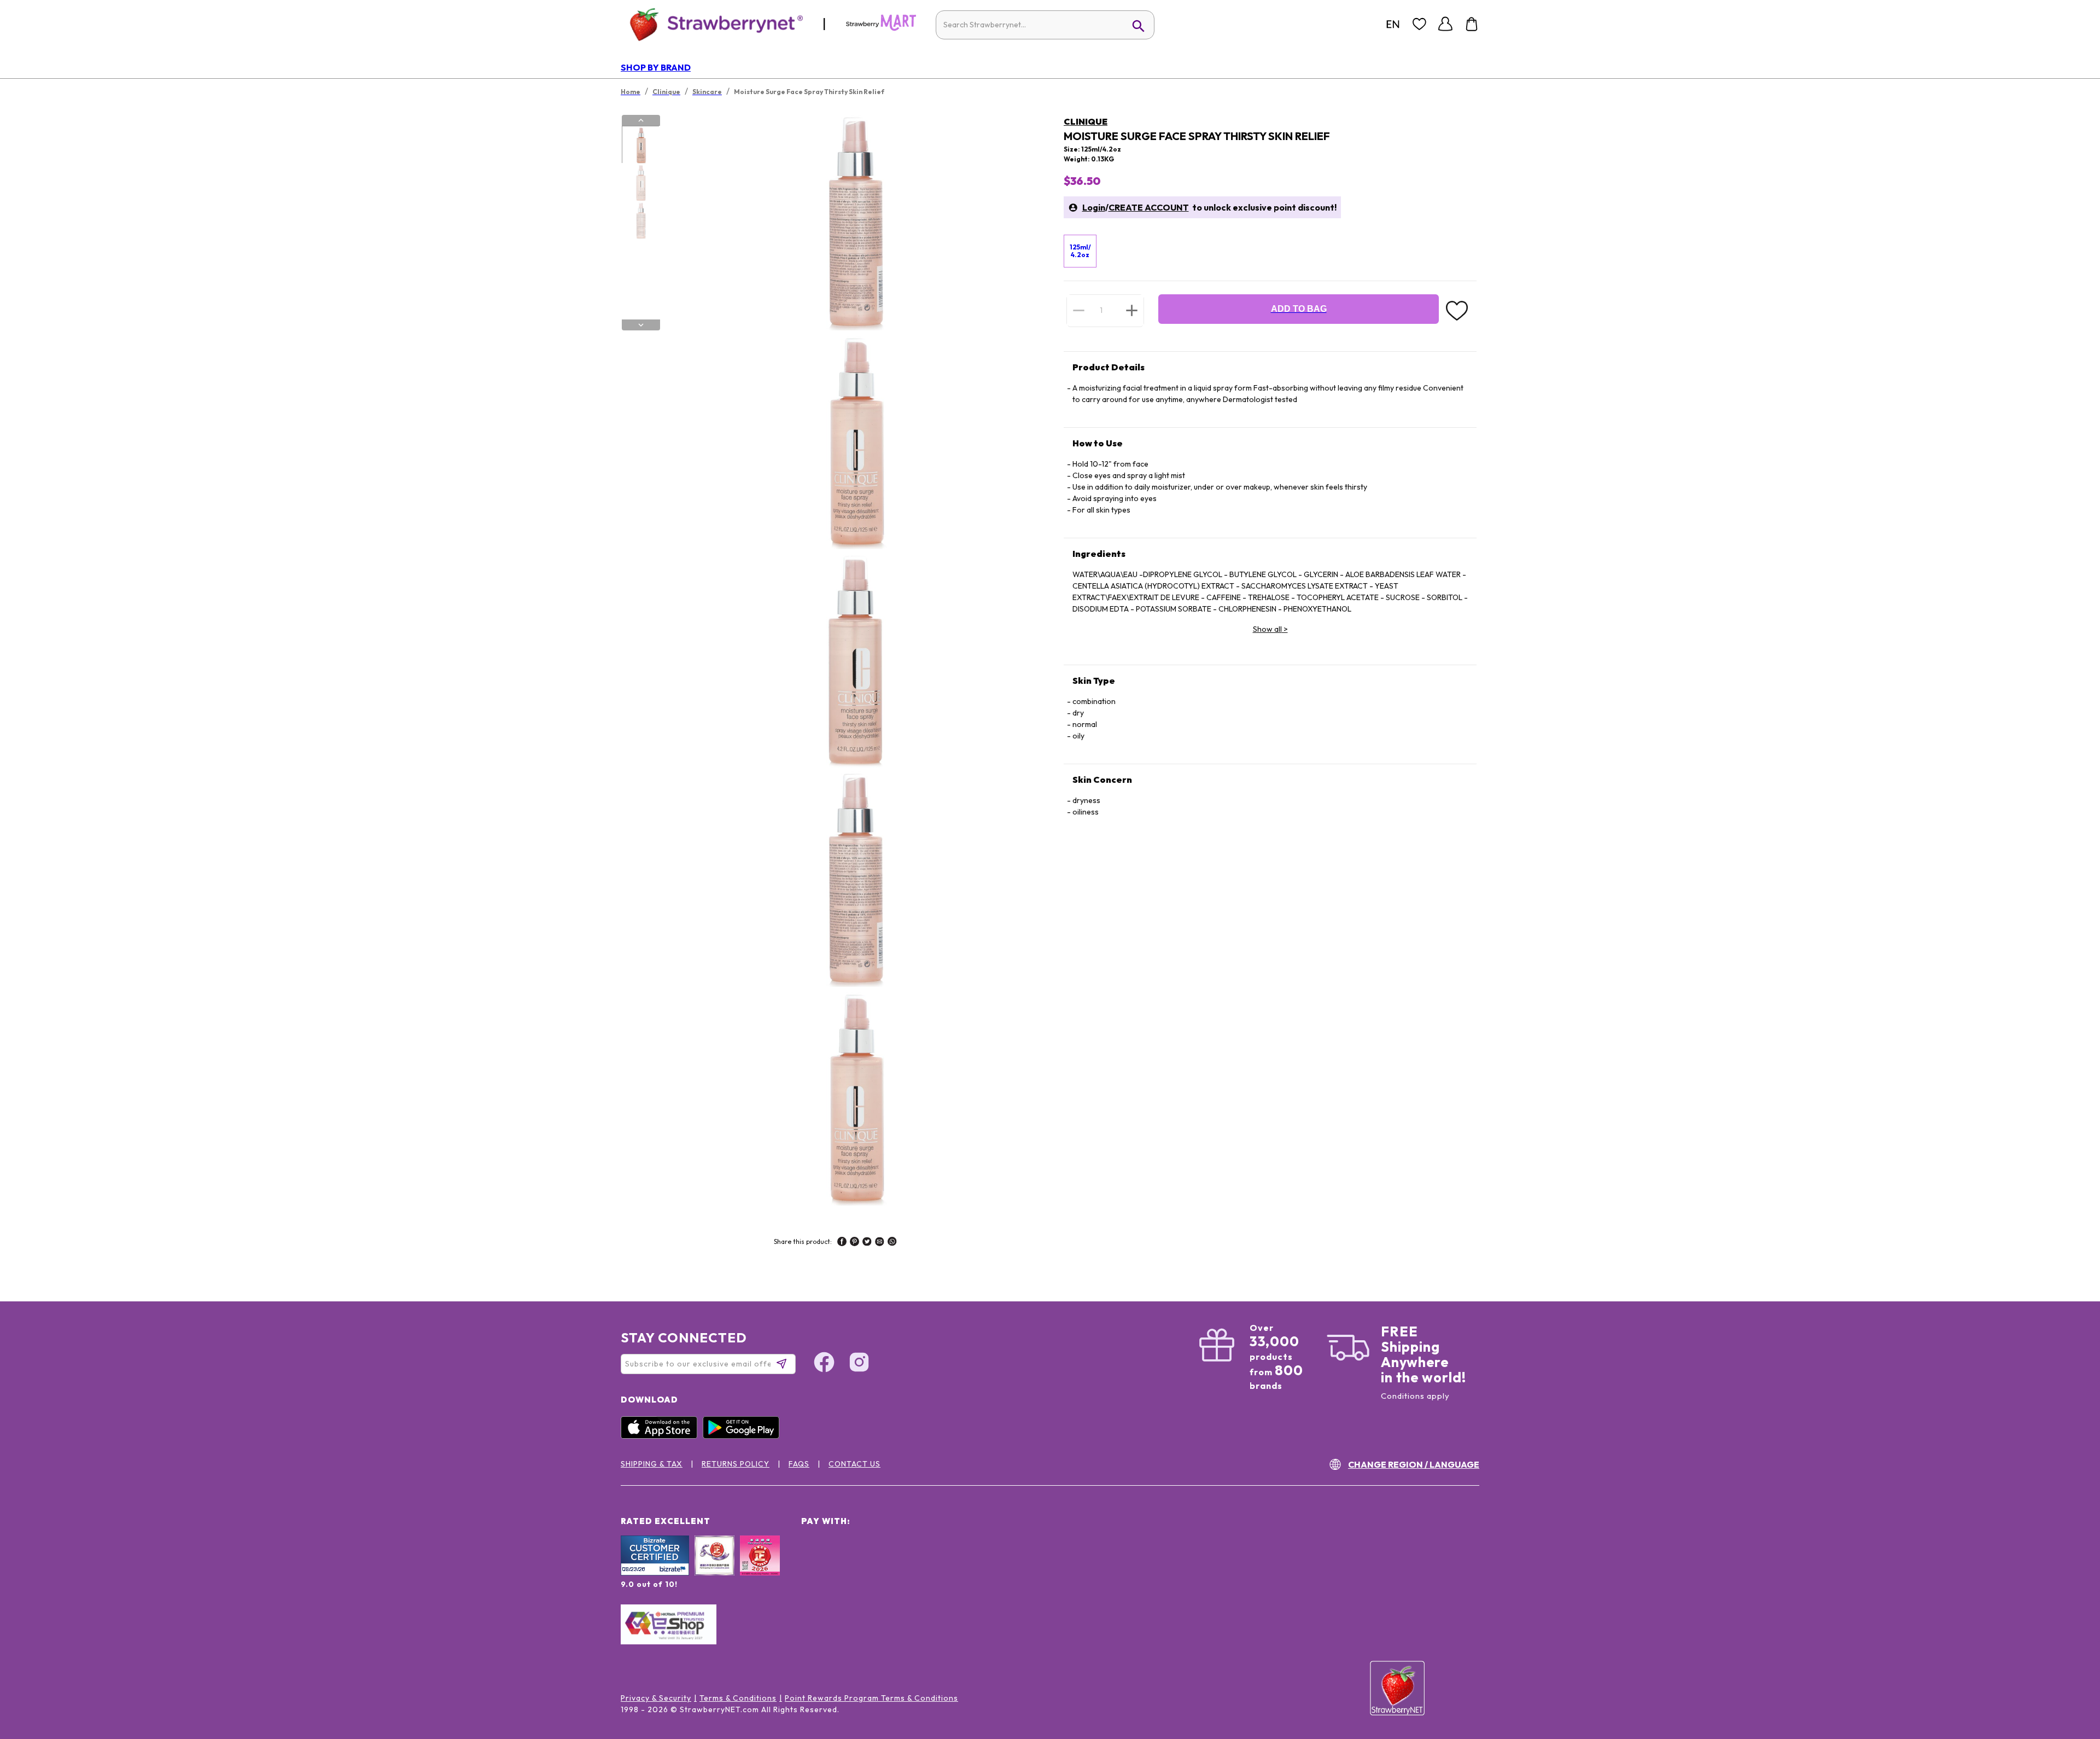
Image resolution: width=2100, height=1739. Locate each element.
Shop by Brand (656, 67)
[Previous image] (641, 120)
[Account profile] (1445, 24)
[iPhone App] (662, 1436)
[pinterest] (854, 1243)
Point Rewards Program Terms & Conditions (871, 1698)
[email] (880, 1243)
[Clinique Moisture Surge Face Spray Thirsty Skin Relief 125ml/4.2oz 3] (640, 220)
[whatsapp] (892, 1243)
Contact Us (854, 1464)
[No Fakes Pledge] (760, 1567)
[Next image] (641, 325)
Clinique (1086, 121)
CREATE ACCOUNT (1149, 207)
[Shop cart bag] (1472, 24)
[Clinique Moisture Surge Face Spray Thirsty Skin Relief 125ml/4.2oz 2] (640, 183)
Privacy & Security (656, 1698)
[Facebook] (824, 1364)
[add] (1132, 310)
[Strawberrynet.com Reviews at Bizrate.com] (655, 1573)
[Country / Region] (1393, 24)
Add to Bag (1299, 309)
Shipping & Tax (652, 1464)
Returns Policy (736, 1464)
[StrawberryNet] (712, 24)
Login (1094, 207)
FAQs (799, 1464)
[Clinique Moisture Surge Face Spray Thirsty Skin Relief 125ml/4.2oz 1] (640, 145)
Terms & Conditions (738, 1698)
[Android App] (744, 1436)
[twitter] (867, 1243)
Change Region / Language (1414, 1464)
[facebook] (842, 1243)
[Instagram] (859, 1364)
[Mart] (881, 28)
